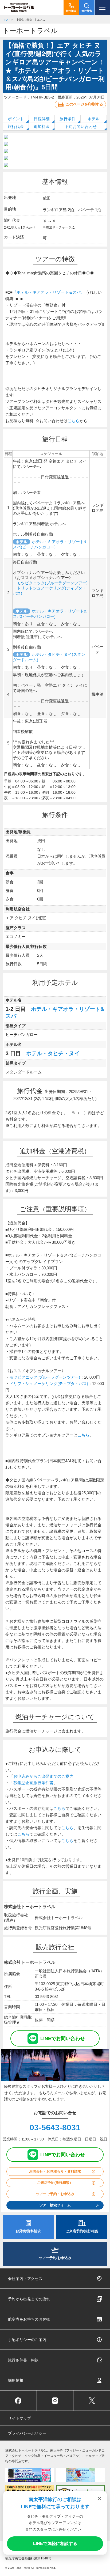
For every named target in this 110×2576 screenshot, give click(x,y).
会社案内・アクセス (25, 2279)
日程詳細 (42, 119)
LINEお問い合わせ (63, 2038)
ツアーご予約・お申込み (55, 2194)
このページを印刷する (84, 104)
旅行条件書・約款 (23, 2360)
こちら (74, 421)
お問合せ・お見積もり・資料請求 (55, 2171)
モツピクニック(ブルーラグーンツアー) (52, 583)
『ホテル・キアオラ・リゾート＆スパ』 (49, 292)
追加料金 (42, 126)
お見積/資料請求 (28, 2231)
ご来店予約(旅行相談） (55, 2183)
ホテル (94, 119)
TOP (7, 20)
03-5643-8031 (55, 2127)
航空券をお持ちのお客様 (29, 2319)
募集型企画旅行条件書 (33, 1783)
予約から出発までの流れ (29, 2299)
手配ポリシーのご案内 (27, 2340)
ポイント (16, 119)
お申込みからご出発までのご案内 (43, 1776)
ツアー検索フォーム (55, 2205)
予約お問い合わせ (81, 126)
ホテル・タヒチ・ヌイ (53, 1053)
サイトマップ (19, 2418)
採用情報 (16, 2380)
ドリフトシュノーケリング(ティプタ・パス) (49, 1384)
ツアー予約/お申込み (55, 2258)
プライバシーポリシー (27, 2433)
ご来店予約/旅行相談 (82, 2231)
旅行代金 (16, 126)
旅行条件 (68, 119)
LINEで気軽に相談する (55, 2543)
